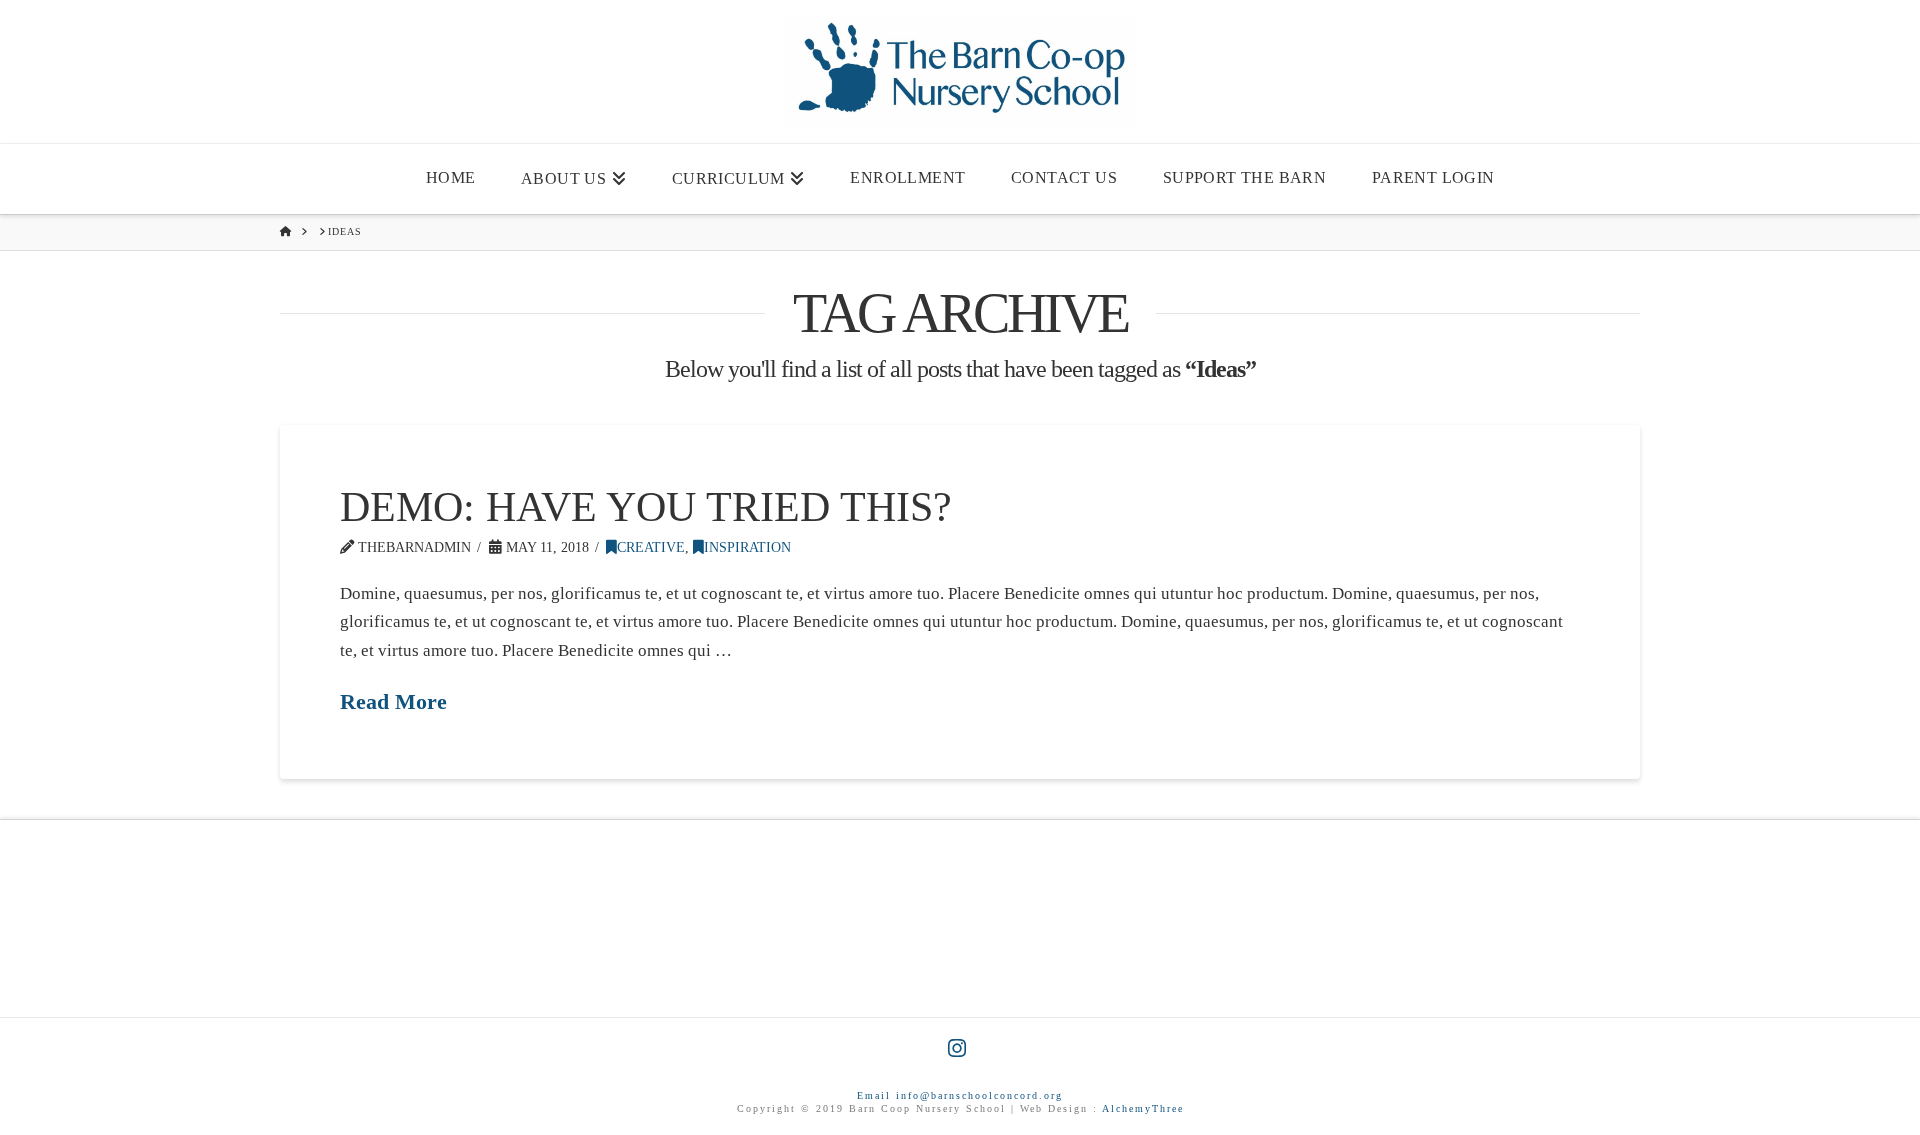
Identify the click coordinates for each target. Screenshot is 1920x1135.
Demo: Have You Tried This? (646, 507)
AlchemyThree (1143, 1108)
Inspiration (747, 547)
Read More (393, 702)
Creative (651, 547)
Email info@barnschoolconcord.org (960, 1095)
